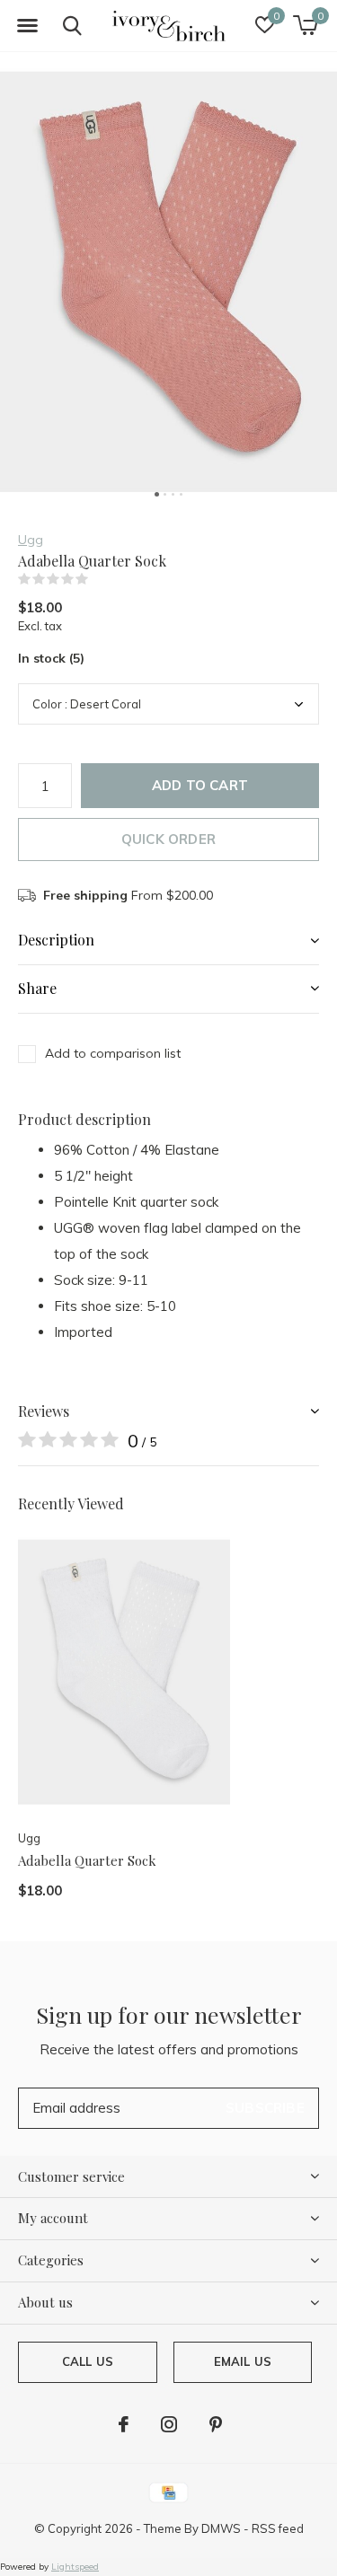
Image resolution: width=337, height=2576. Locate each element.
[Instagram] (169, 2424)
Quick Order (168, 839)
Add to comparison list (113, 1053)
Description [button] (56, 940)
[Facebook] (124, 2424)
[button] (27, 26)
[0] (305, 25)
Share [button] (37, 988)
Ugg (31, 540)
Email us (243, 2361)
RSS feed (278, 2528)
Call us (88, 2361)
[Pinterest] (216, 2424)
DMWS (221, 2528)
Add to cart (200, 785)
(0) (100, 579)
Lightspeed (75, 2567)
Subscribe (265, 2108)
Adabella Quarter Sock (87, 1860)
